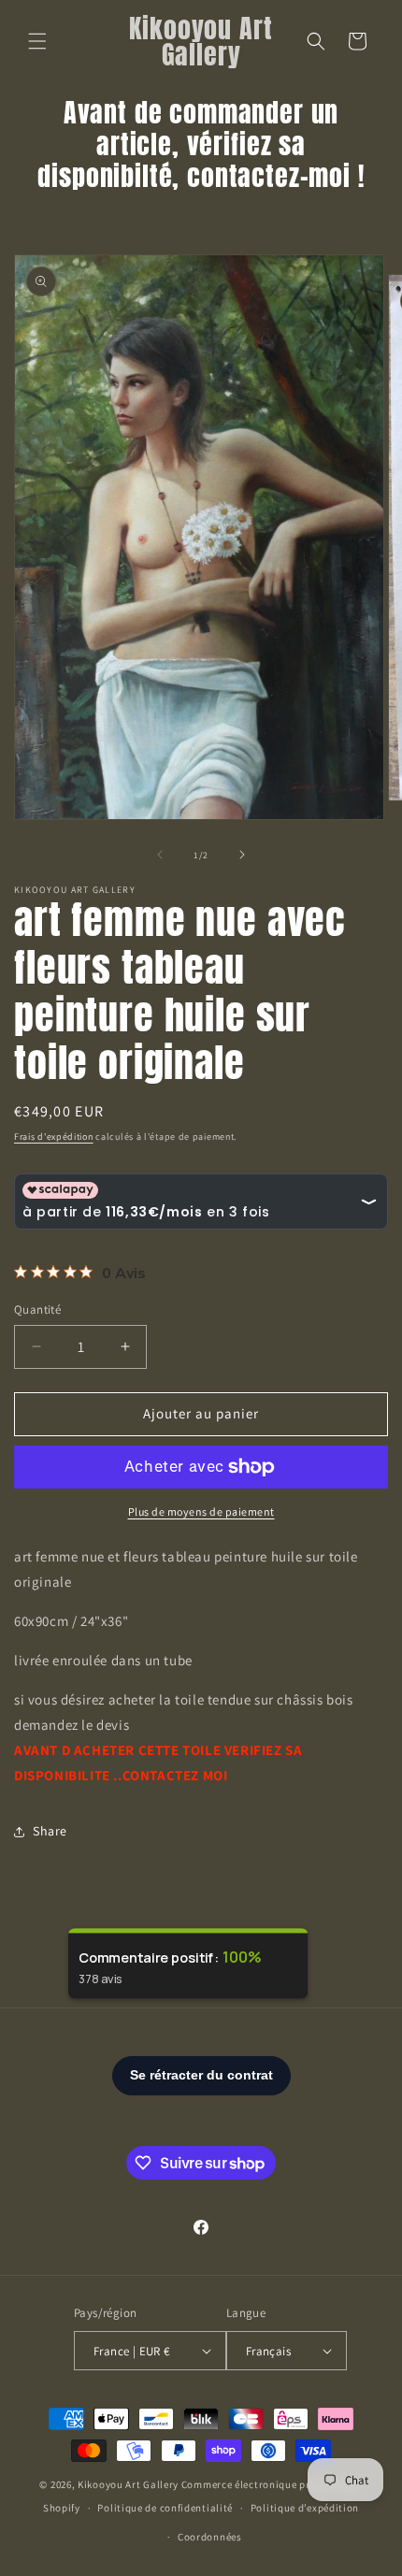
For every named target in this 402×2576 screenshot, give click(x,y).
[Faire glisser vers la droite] (242, 855)
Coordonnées (210, 2537)
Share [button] (50, 1831)
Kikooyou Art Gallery (128, 2484)
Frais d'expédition (54, 1137)
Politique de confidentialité (165, 2508)
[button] (37, 41)
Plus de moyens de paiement (201, 1511)
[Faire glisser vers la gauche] (160, 855)
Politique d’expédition (305, 2508)
